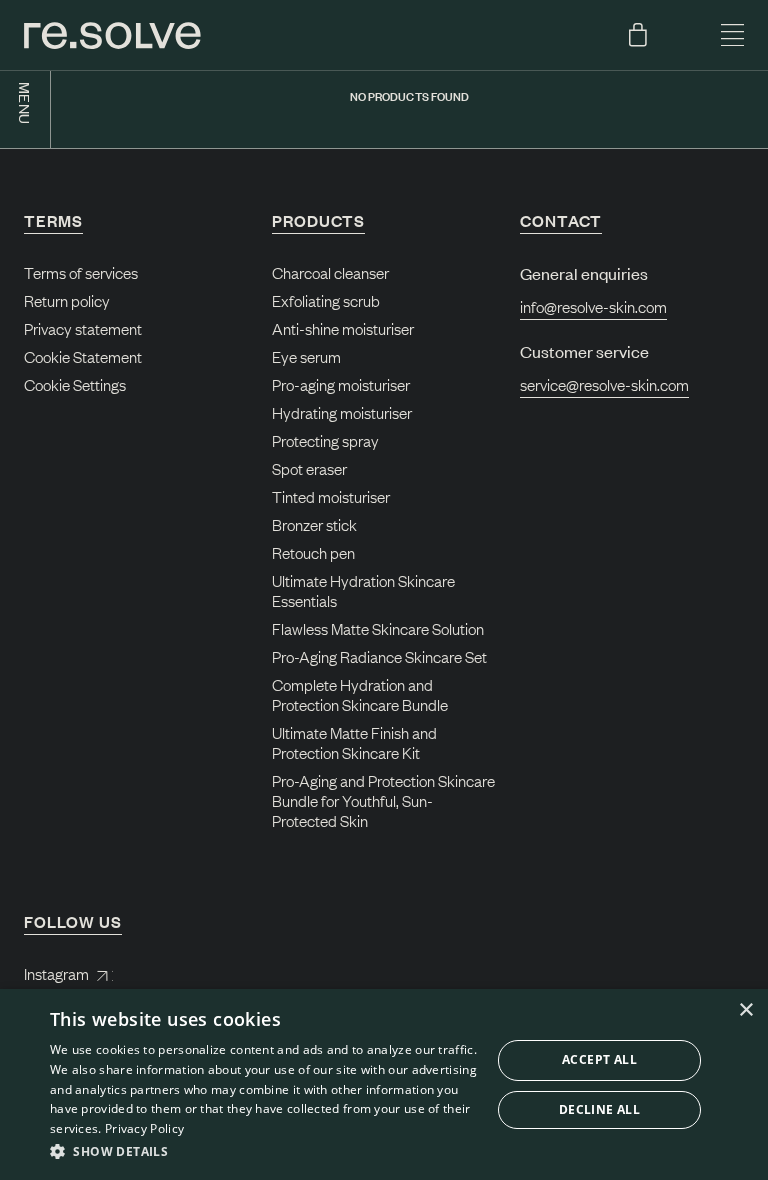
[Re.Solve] (112, 35)
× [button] (745, 1010)
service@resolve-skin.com (604, 384)
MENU (25, 103)
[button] (264, 1152)
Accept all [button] (599, 1059)
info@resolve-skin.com (593, 306)
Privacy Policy (144, 1128)
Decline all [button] (599, 1109)
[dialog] (384, 1084)
